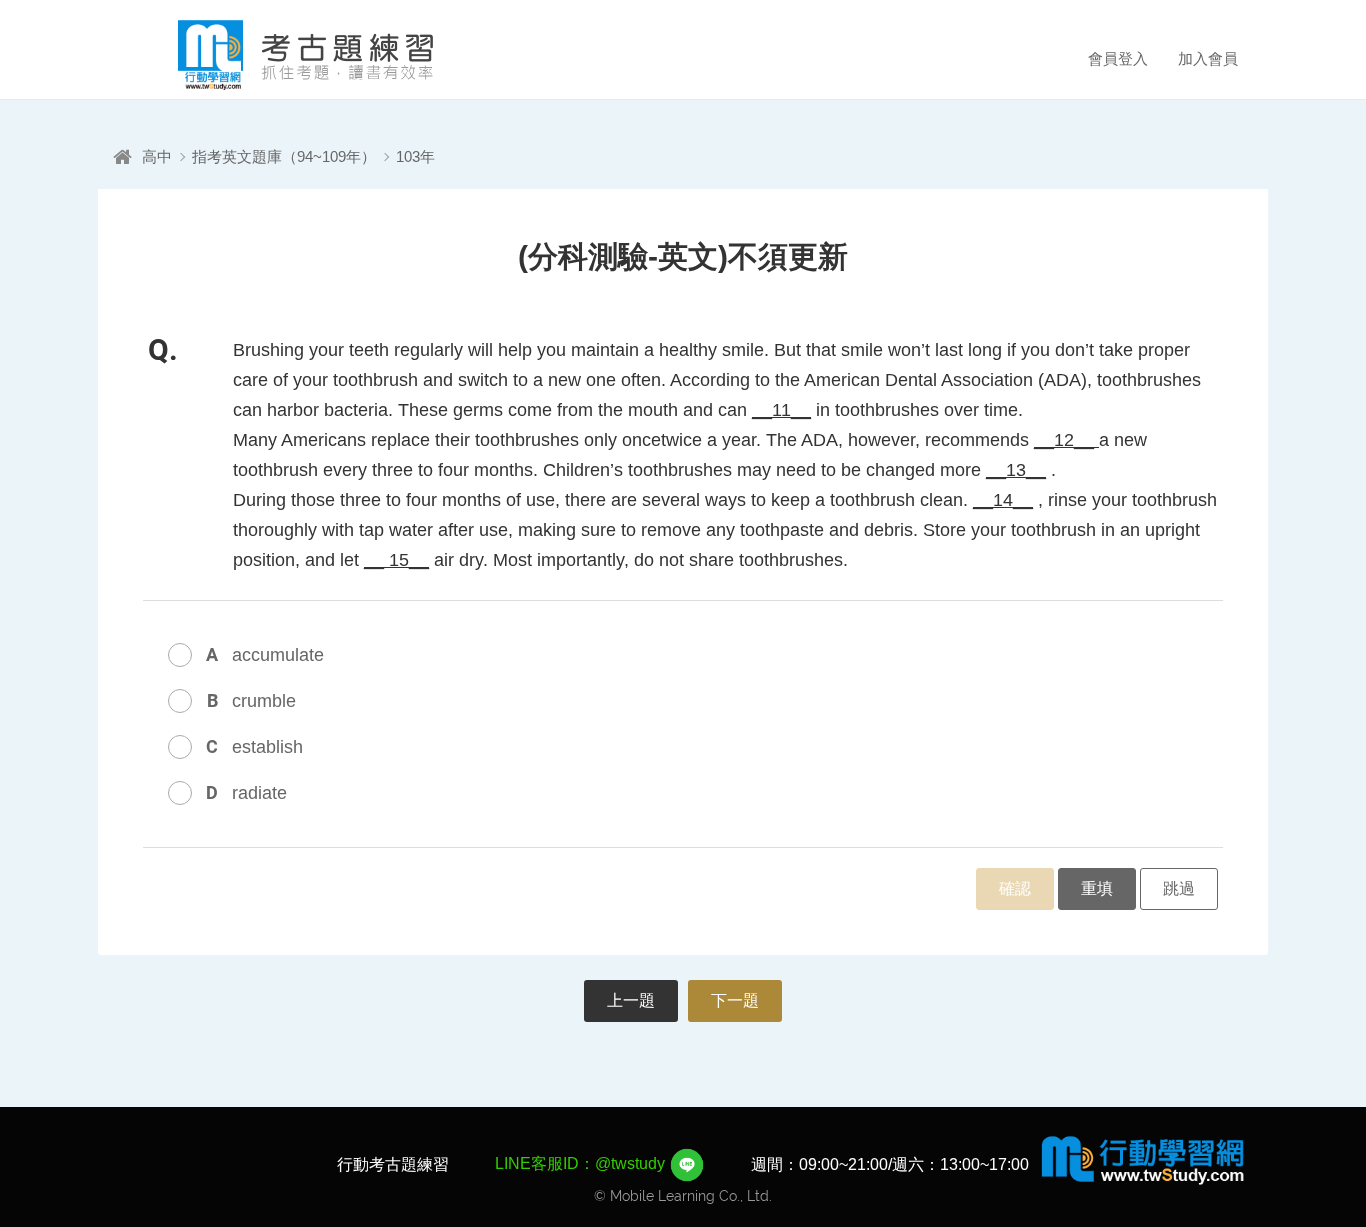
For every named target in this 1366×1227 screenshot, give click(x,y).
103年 (415, 156)
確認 (1015, 888)
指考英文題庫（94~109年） (284, 156)
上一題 (631, 1000)
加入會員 (1208, 58)
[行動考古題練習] (278, 55)
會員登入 (1118, 58)
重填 (1097, 888)
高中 (157, 156)
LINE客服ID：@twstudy (582, 1163)
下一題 (735, 1000)
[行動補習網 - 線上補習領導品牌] (1143, 1159)
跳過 (1179, 888)
